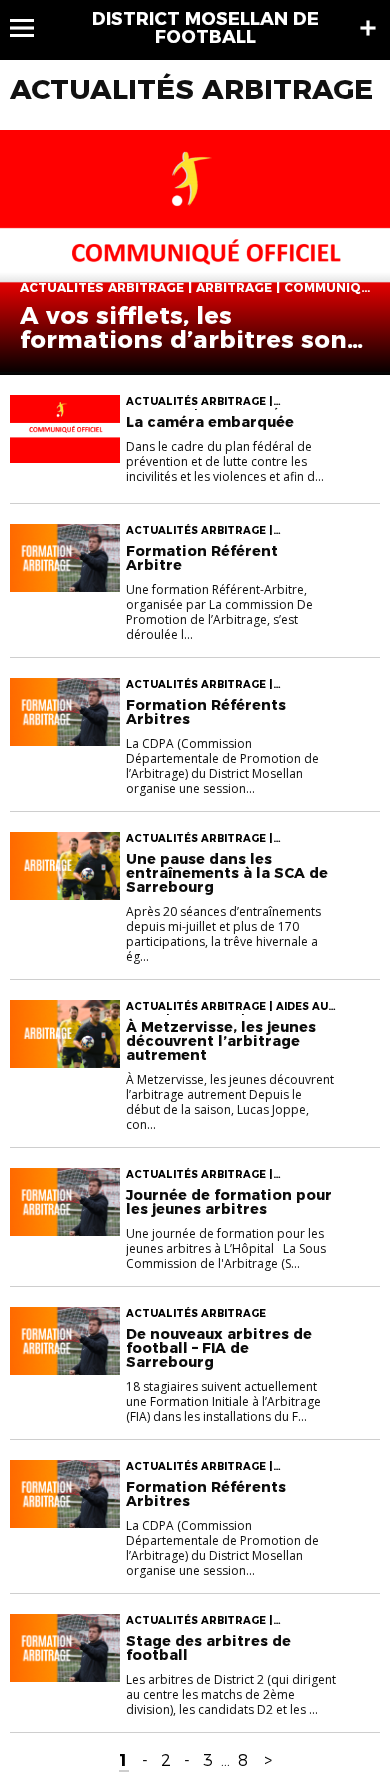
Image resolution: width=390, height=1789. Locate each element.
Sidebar (368, 28)
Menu (31, 28)
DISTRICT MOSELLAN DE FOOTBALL (205, 28)
